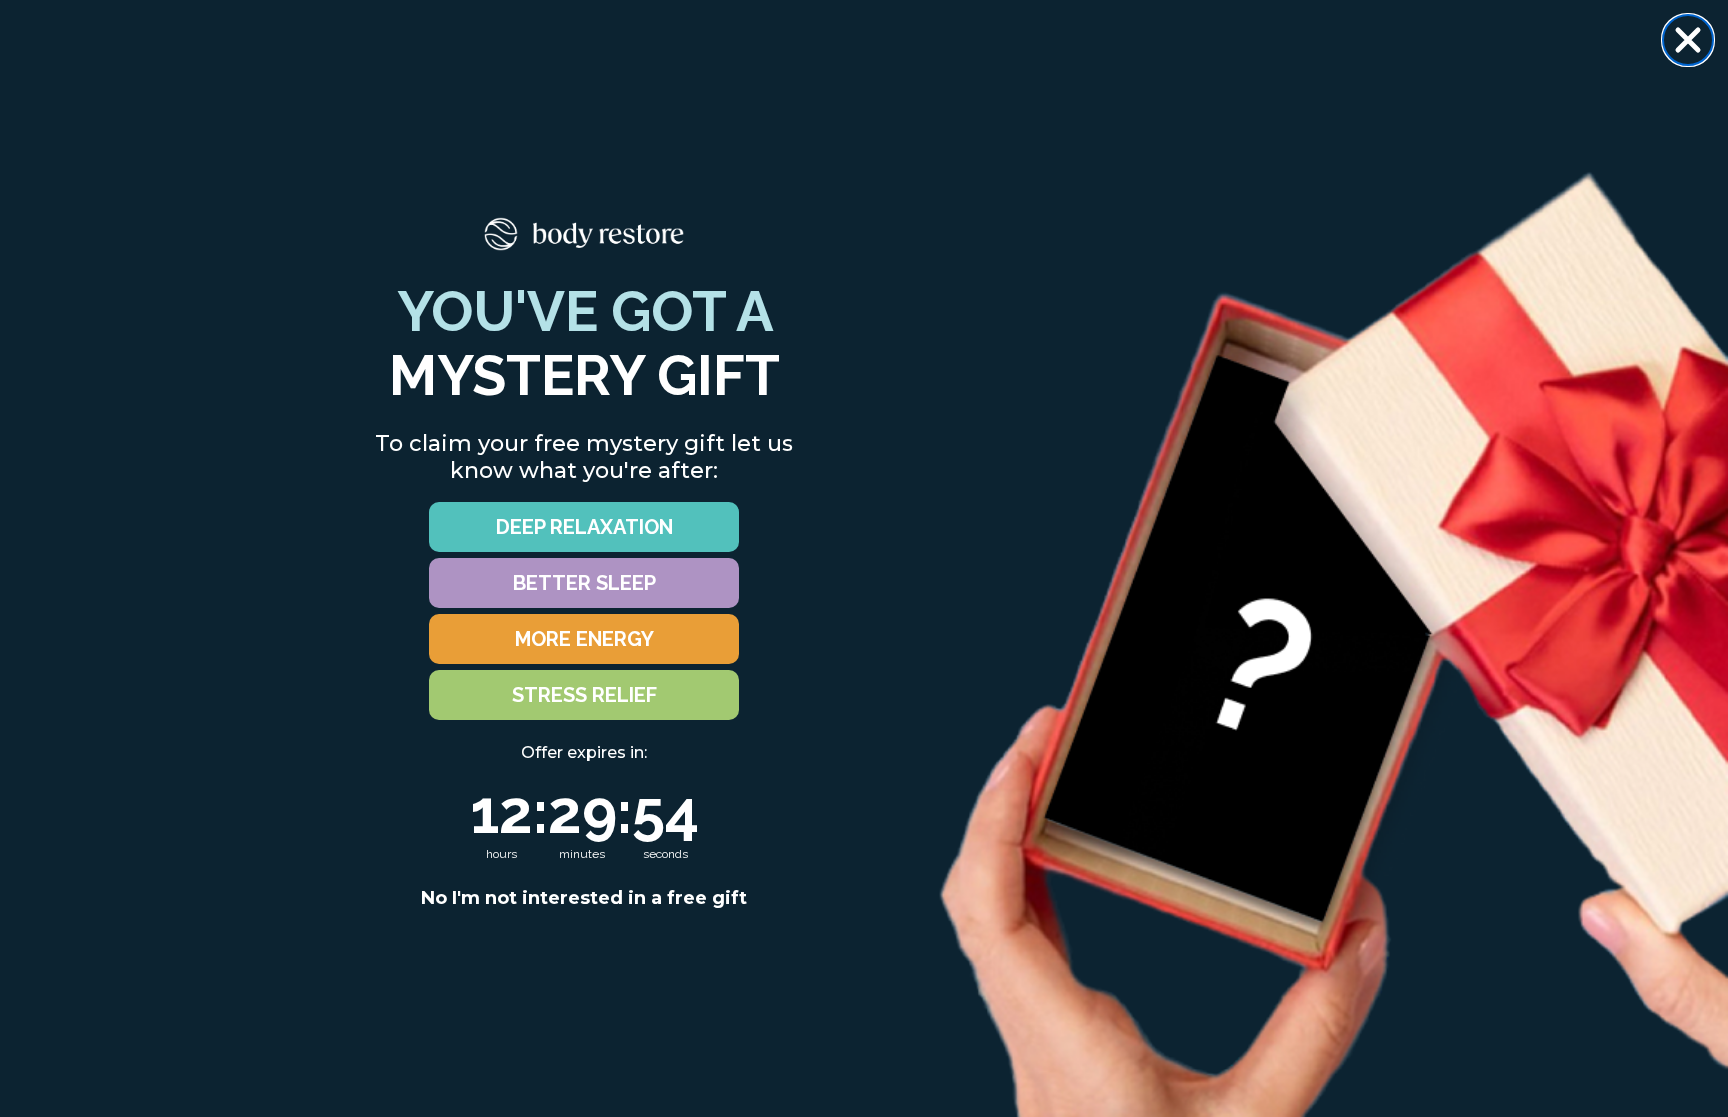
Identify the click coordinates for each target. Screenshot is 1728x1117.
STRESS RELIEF (584, 695)
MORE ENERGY (584, 639)
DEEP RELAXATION (584, 527)
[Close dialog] (1688, 40)
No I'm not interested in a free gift (584, 898)
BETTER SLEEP (584, 583)
